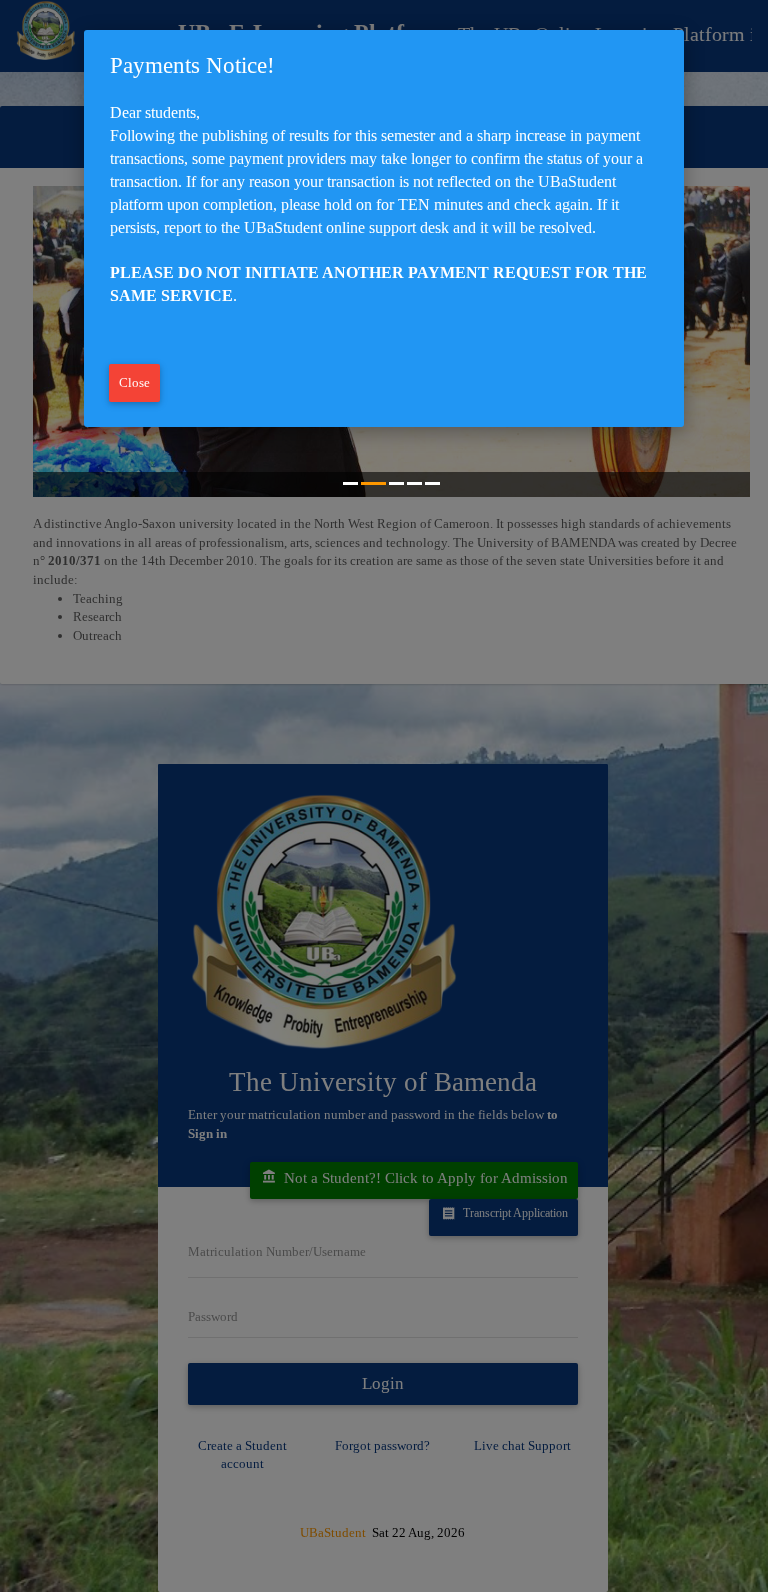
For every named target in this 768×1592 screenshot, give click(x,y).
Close (134, 382)
